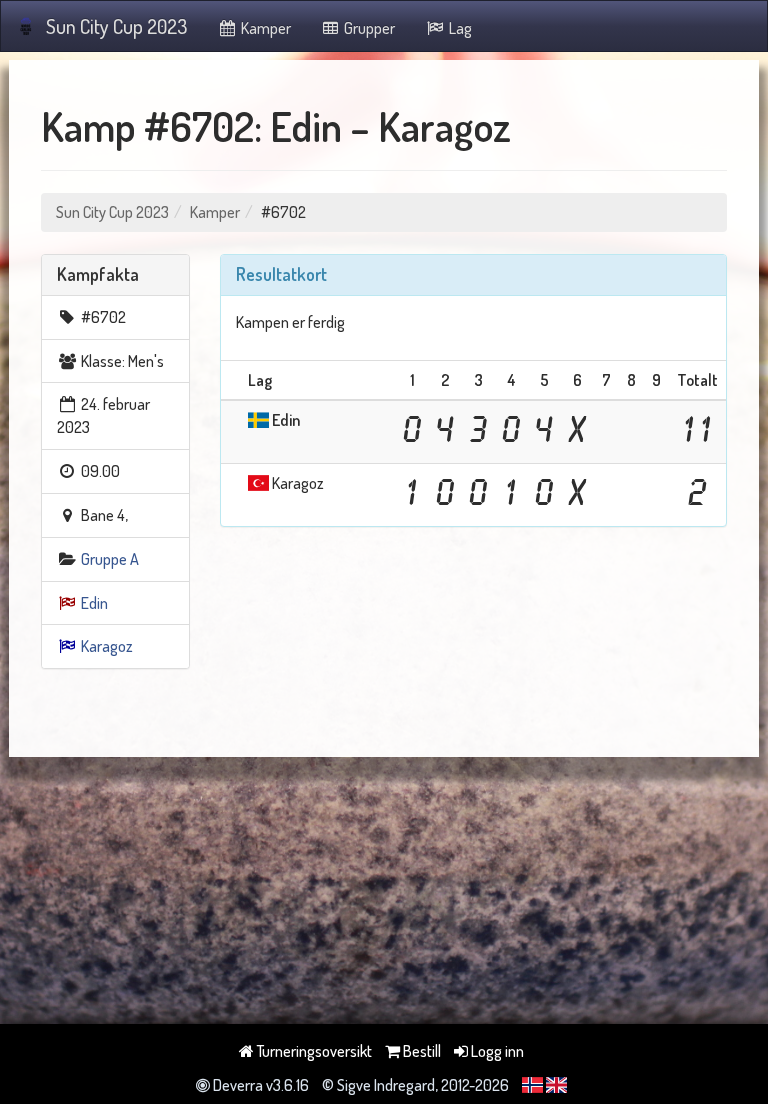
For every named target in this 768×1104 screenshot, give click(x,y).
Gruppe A (110, 559)
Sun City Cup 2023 (116, 26)
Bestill (420, 1051)
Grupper (368, 28)
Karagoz (107, 646)
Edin (94, 603)
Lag (459, 28)
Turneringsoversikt (313, 1051)
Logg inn (496, 1051)
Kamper (264, 28)
